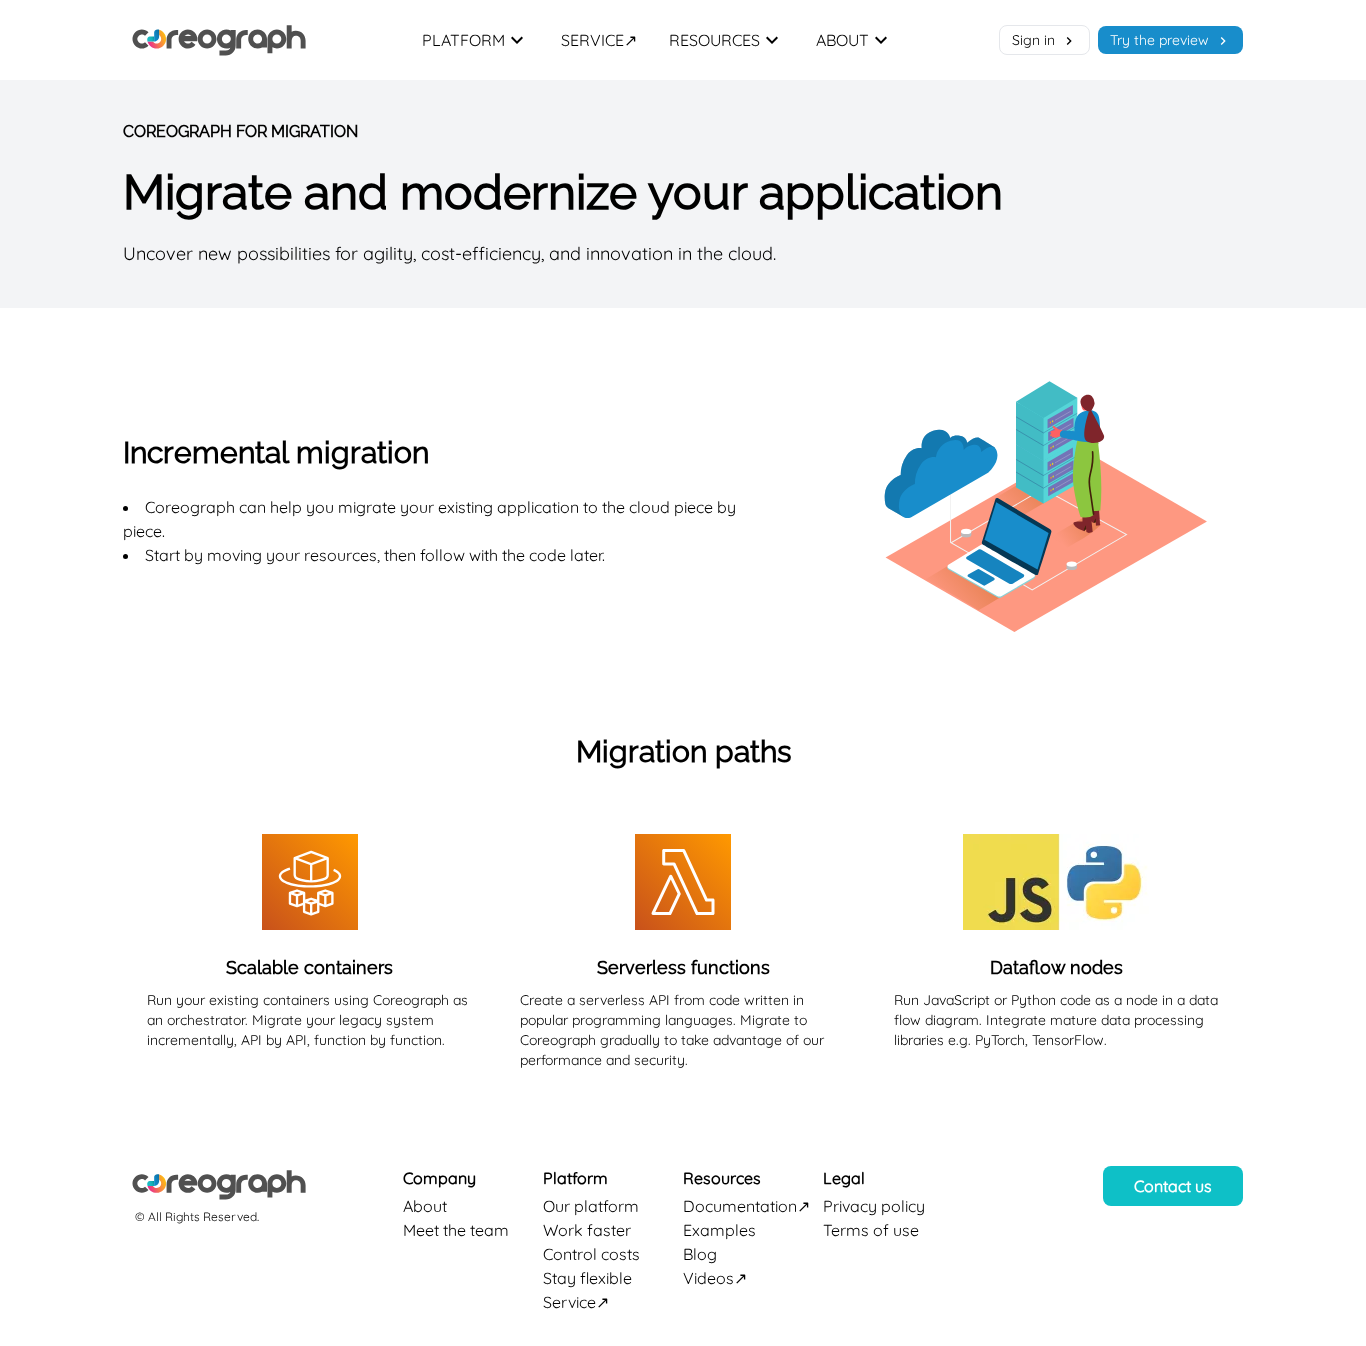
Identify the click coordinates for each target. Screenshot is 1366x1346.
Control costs (591, 1254)
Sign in (1035, 40)
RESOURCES (714, 40)
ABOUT (842, 40)
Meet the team (456, 1230)
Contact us (1173, 1186)
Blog (700, 1254)
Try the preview (1161, 40)
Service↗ (576, 1302)
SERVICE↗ (599, 40)
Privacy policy (874, 1206)
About (425, 1206)
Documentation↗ (746, 1206)
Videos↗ (715, 1278)
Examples (719, 1230)
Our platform (591, 1206)
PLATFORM (463, 40)
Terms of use (871, 1230)
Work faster (587, 1230)
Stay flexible (587, 1278)
